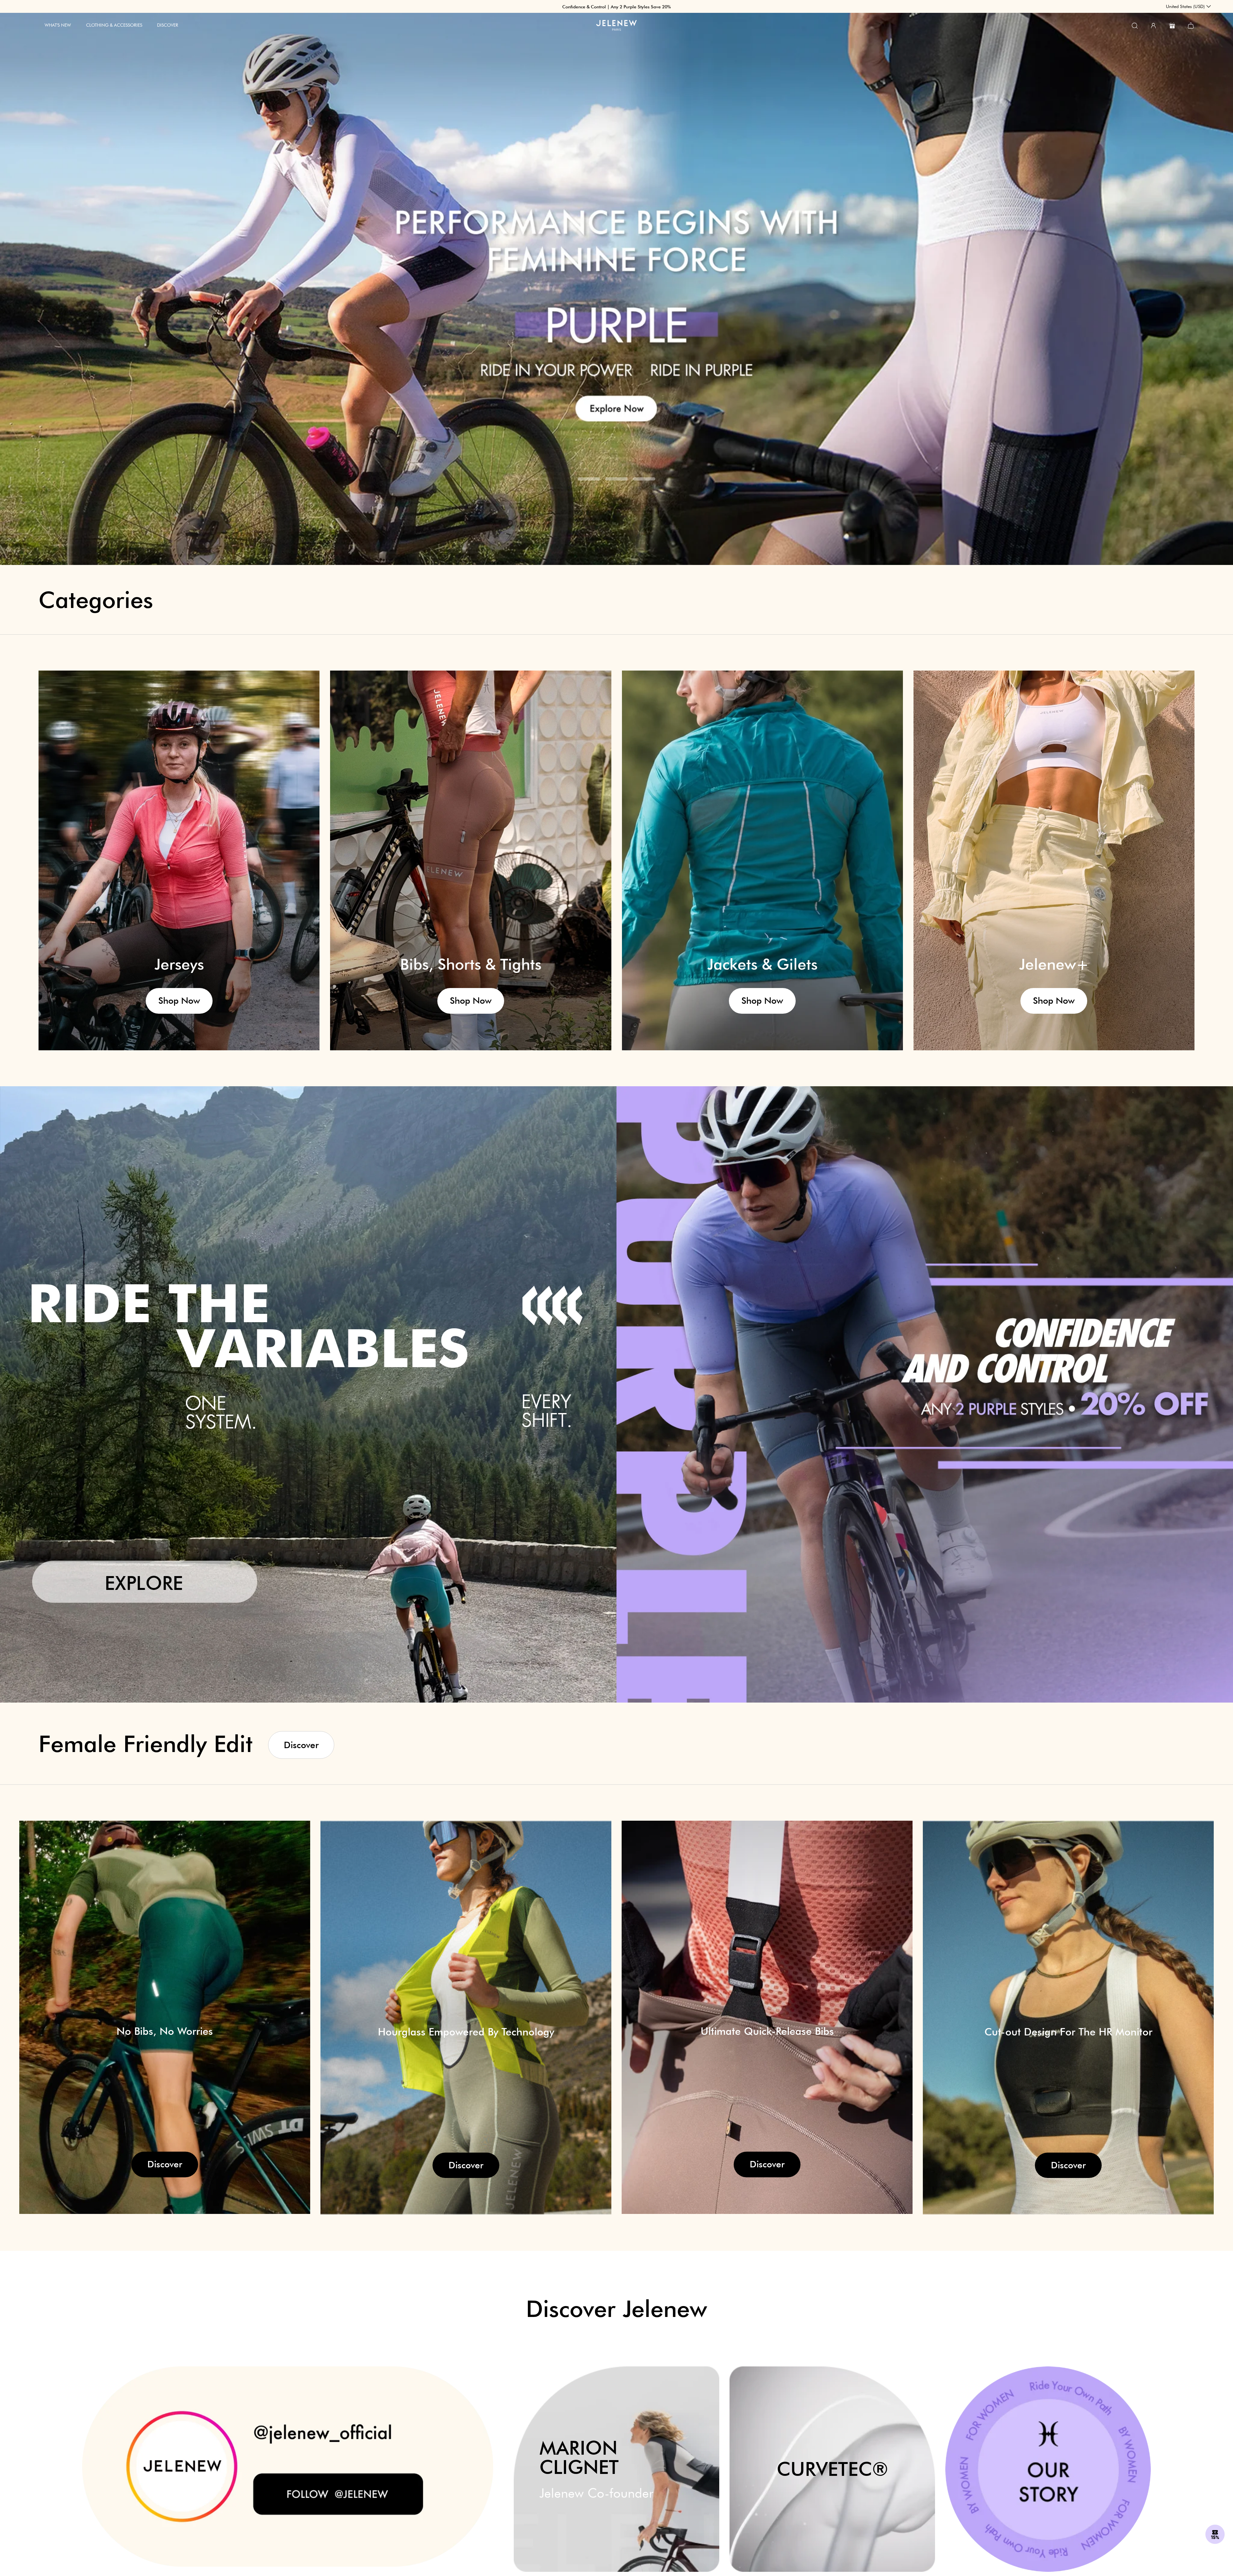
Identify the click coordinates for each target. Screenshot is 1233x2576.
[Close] (736, 1210)
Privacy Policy (723, 1344)
